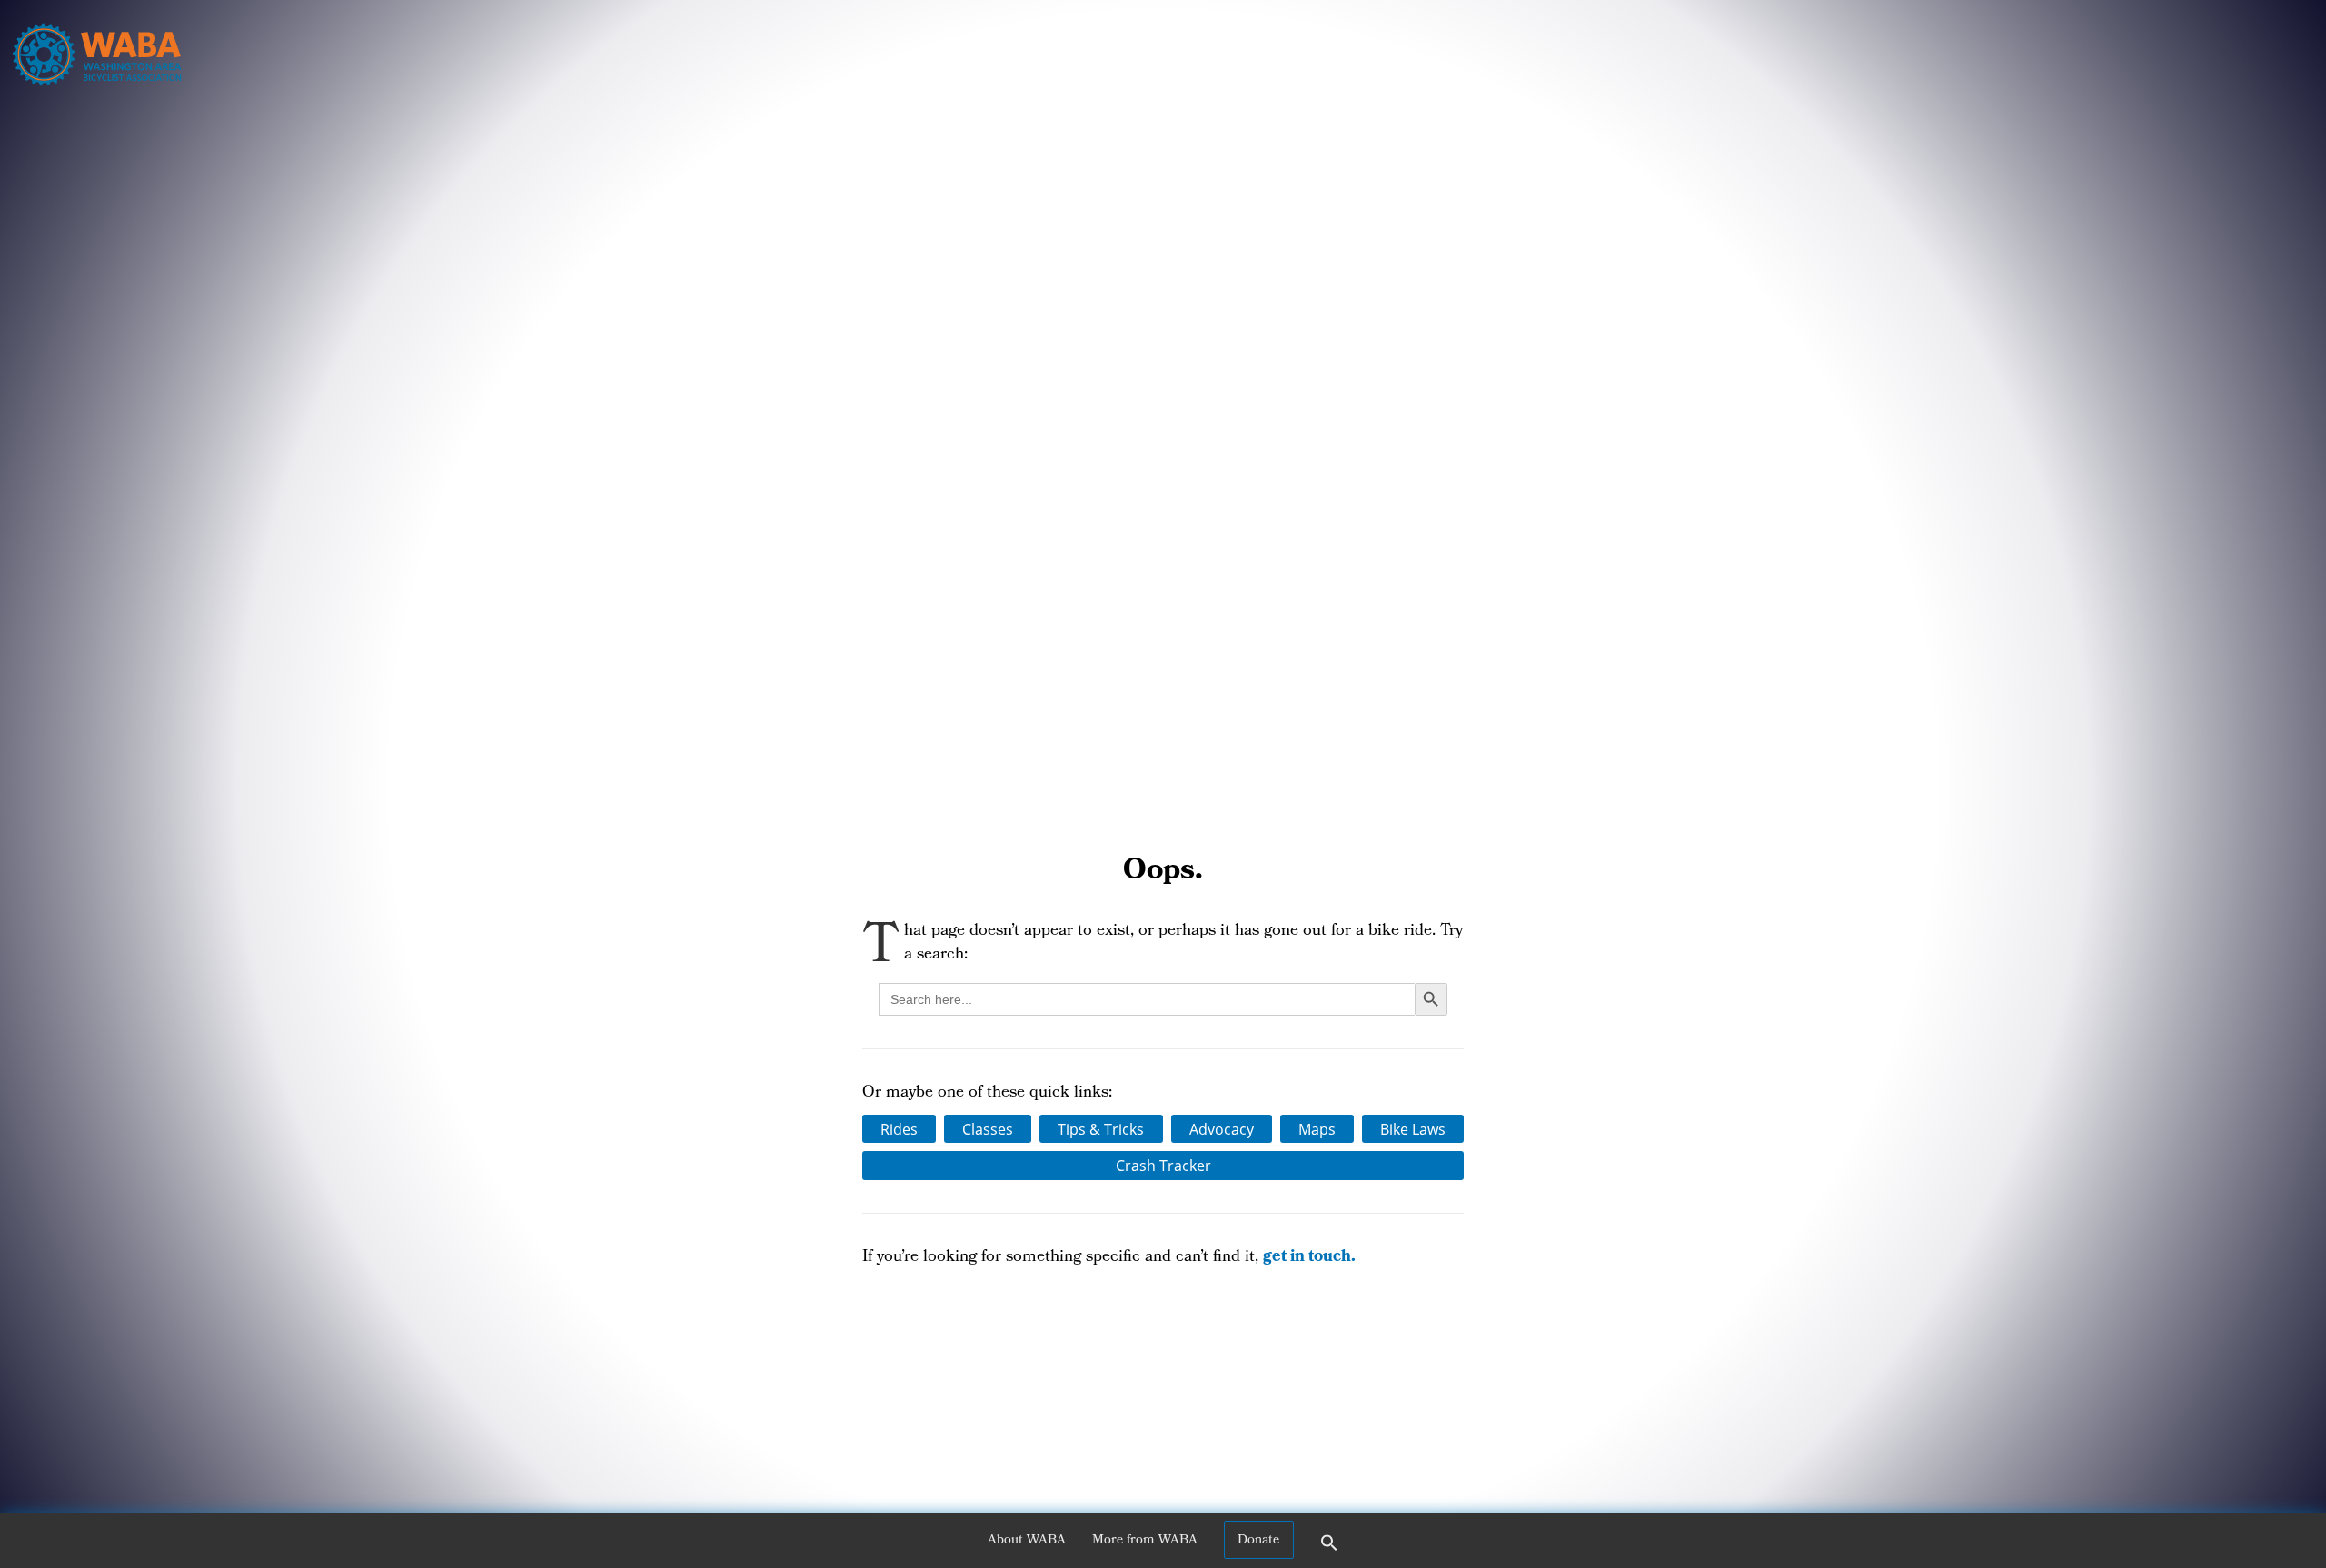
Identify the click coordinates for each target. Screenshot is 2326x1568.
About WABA (1027, 1541)
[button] (1329, 1549)
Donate (1258, 1541)
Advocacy (1222, 1129)
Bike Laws (1413, 1129)
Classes (988, 1129)
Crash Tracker (1163, 1166)
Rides (899, 1129)
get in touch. (1309, 1258)
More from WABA (1145, 1541)
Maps (1317, 1129)
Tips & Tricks (1101, 1129)
